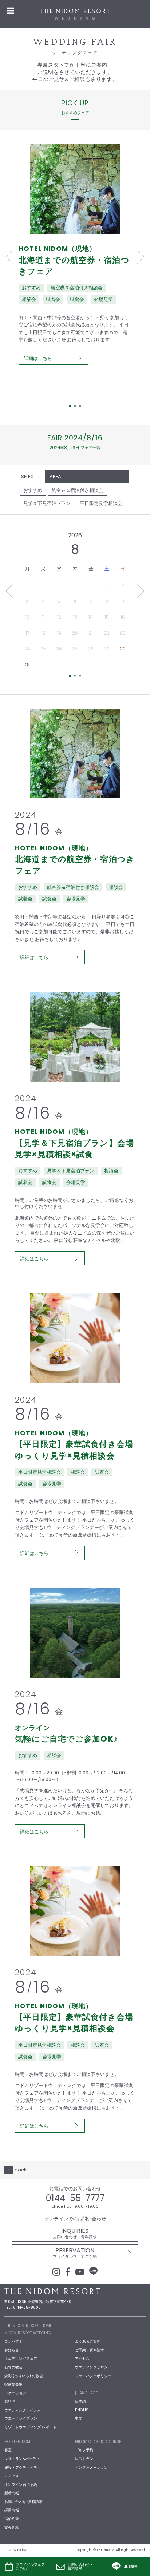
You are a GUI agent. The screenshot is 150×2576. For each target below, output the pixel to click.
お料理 (10, 2401)
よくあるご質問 (88, 2341)
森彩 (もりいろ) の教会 (24, 2376)
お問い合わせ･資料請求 (23, 2502)
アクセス (82, 2358)
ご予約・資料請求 (90, 2350)
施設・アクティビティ (23, 2467)
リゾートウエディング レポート (30, 2427)
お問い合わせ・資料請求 (80, 2567)
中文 (79, 2418)
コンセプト (13, 2341)
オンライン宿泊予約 (21, 2485)
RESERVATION (75, 2253)
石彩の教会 (13, 2367)
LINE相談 (131, 2566)
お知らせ (12, 2350)
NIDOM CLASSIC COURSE (98, 2442)
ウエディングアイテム (23, 2410)
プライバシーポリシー (93, 2376)
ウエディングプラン (21, 2418)
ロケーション (15, 2393)
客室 (8, 2450)
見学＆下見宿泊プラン (47, 503)
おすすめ (33, 490)
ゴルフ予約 (84, 2450)
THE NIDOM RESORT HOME (28, 2326)
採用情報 (12, 2510)
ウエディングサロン (91, 2367)
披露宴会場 (13, 2384)
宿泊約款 (12, 2519)
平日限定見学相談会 (101, 503)
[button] (9, 257)
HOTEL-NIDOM (17, 2442)
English (83, 2410)
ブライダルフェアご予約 (30, 2567)
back (20, 2170)
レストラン (84, 2459)
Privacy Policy (15, 2550)
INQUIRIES (75, 2233)
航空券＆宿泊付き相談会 (77, 490)
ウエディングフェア (21, 2358)
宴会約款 (12, 2527)
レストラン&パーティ (22, 2459)
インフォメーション (91, 2467)
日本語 (80, 2401)
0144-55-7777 (75, 2198)
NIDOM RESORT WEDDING (28, 2333)
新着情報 (12, 2493)
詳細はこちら (38, 358)
